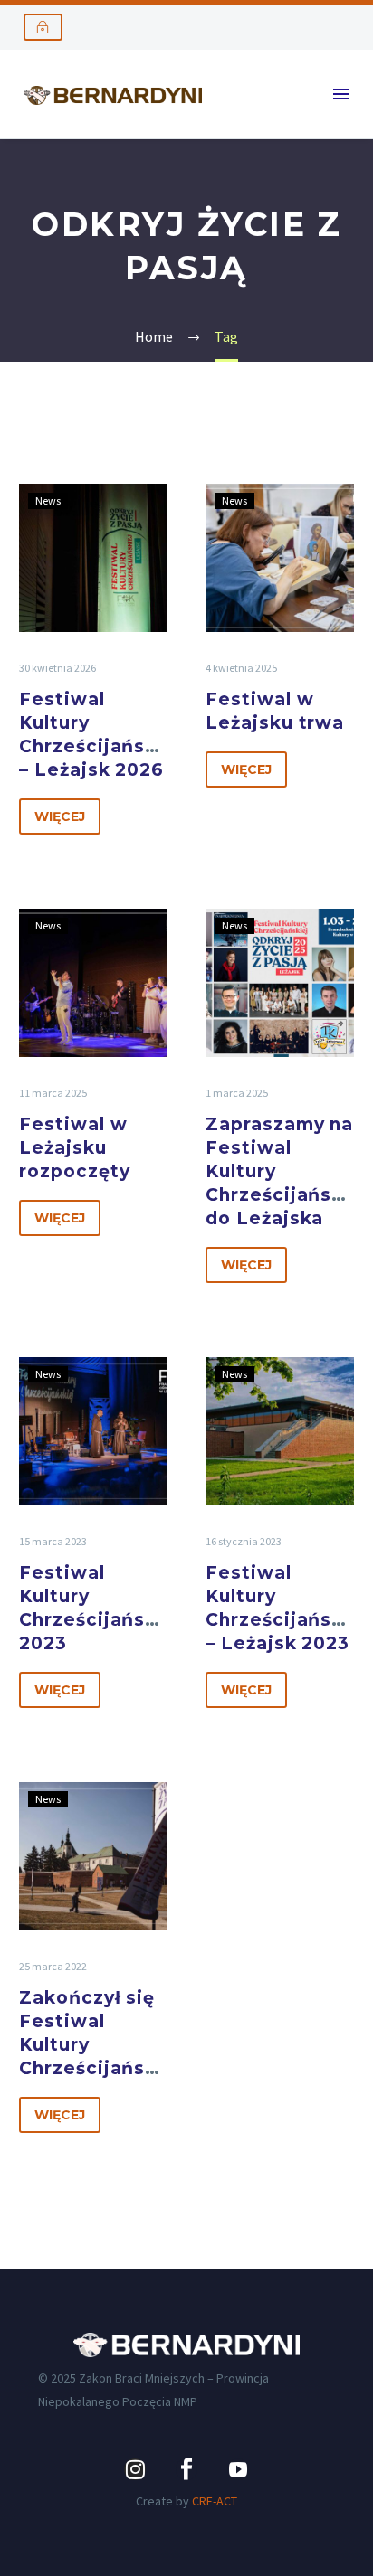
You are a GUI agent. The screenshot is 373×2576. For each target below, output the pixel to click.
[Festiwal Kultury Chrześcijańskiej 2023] (93, 1431)
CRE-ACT (215, 2501)
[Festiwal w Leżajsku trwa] (280, 558)
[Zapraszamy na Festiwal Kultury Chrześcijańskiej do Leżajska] (280, 983)
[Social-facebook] (186, 2469)
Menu (341, 94)
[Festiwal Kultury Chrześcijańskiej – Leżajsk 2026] (93, 558)
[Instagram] (135, 2469)
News (48, 500)
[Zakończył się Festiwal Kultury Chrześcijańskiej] (93, 1856)
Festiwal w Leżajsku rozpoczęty (75, 1148)
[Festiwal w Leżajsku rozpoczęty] (93, 983)
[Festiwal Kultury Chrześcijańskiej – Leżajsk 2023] (280, 1431)
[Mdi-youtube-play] (238, 2469)
